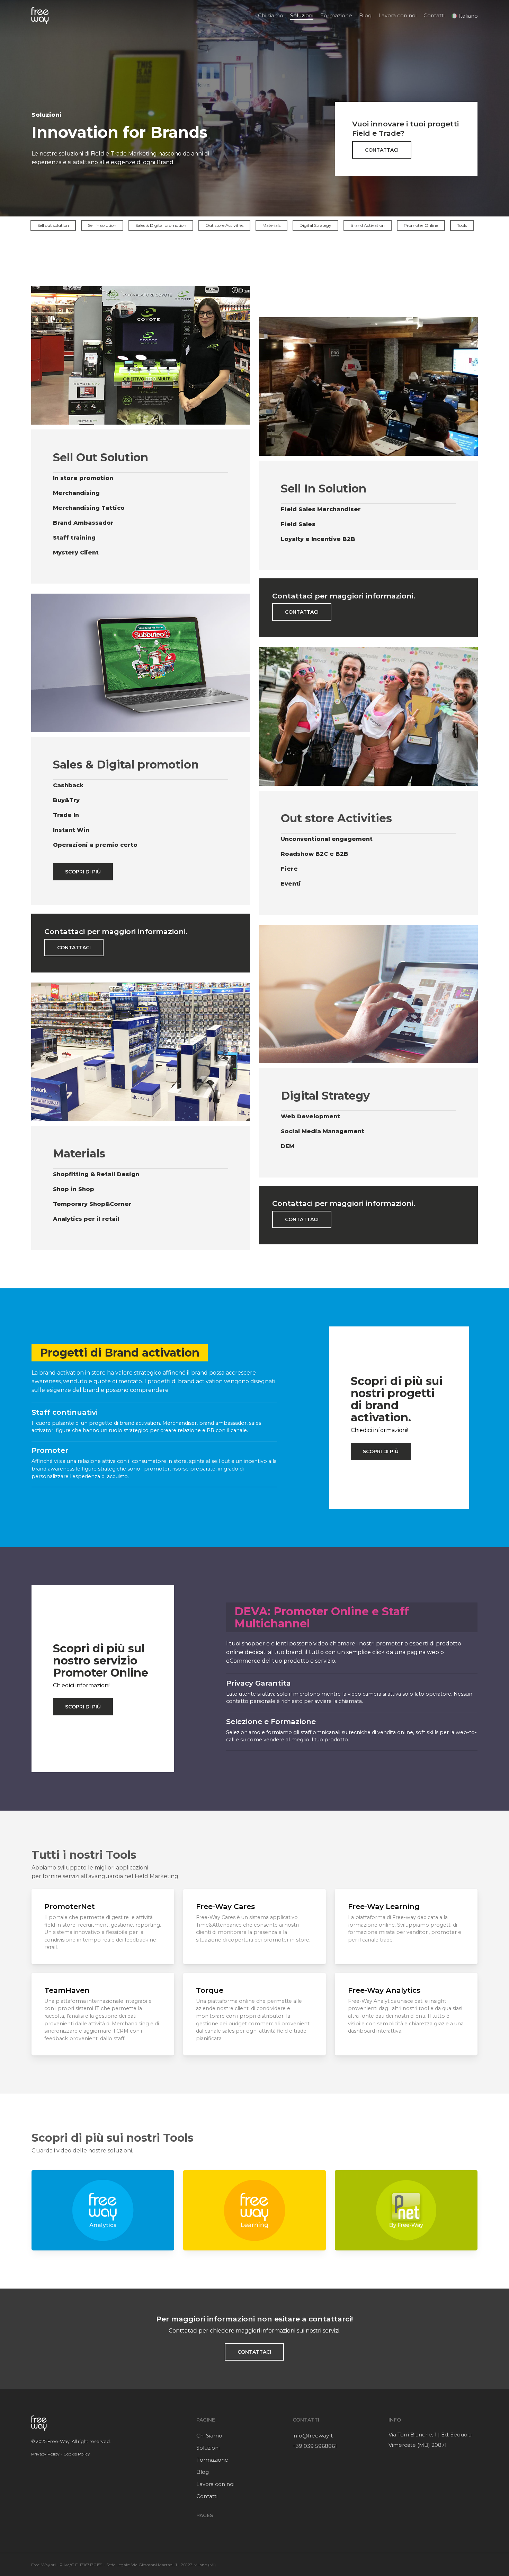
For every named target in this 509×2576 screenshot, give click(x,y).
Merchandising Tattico (89, 508)
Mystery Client (76, 553)
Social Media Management (323, 1131)
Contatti (207, 2496)
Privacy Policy (45, 2454)
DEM (288, 1146)
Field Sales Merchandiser (321, 509)
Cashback (68, 785)
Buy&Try (66, 800)
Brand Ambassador (83, 523)
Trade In (66, 815)
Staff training (74, 538)
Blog (203, 2472)
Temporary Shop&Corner (92, 1204)
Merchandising (76, 493)
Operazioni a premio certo (95, 845)
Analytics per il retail (86, 1219)
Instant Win (71, 830)
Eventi (291, 884)
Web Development (310, 1116)
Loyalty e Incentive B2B (318, 539)
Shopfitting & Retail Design (96, 1174)
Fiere (289, 869)
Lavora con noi (215, 2484)
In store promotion (83, 478)
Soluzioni (208, 2448)
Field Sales (298, 524)
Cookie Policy (77, 2454)
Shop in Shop (74, 1189)
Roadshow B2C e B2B (315, 854)
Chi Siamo (209, 2436)
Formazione (212, 2460)
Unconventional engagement (327, 839)
